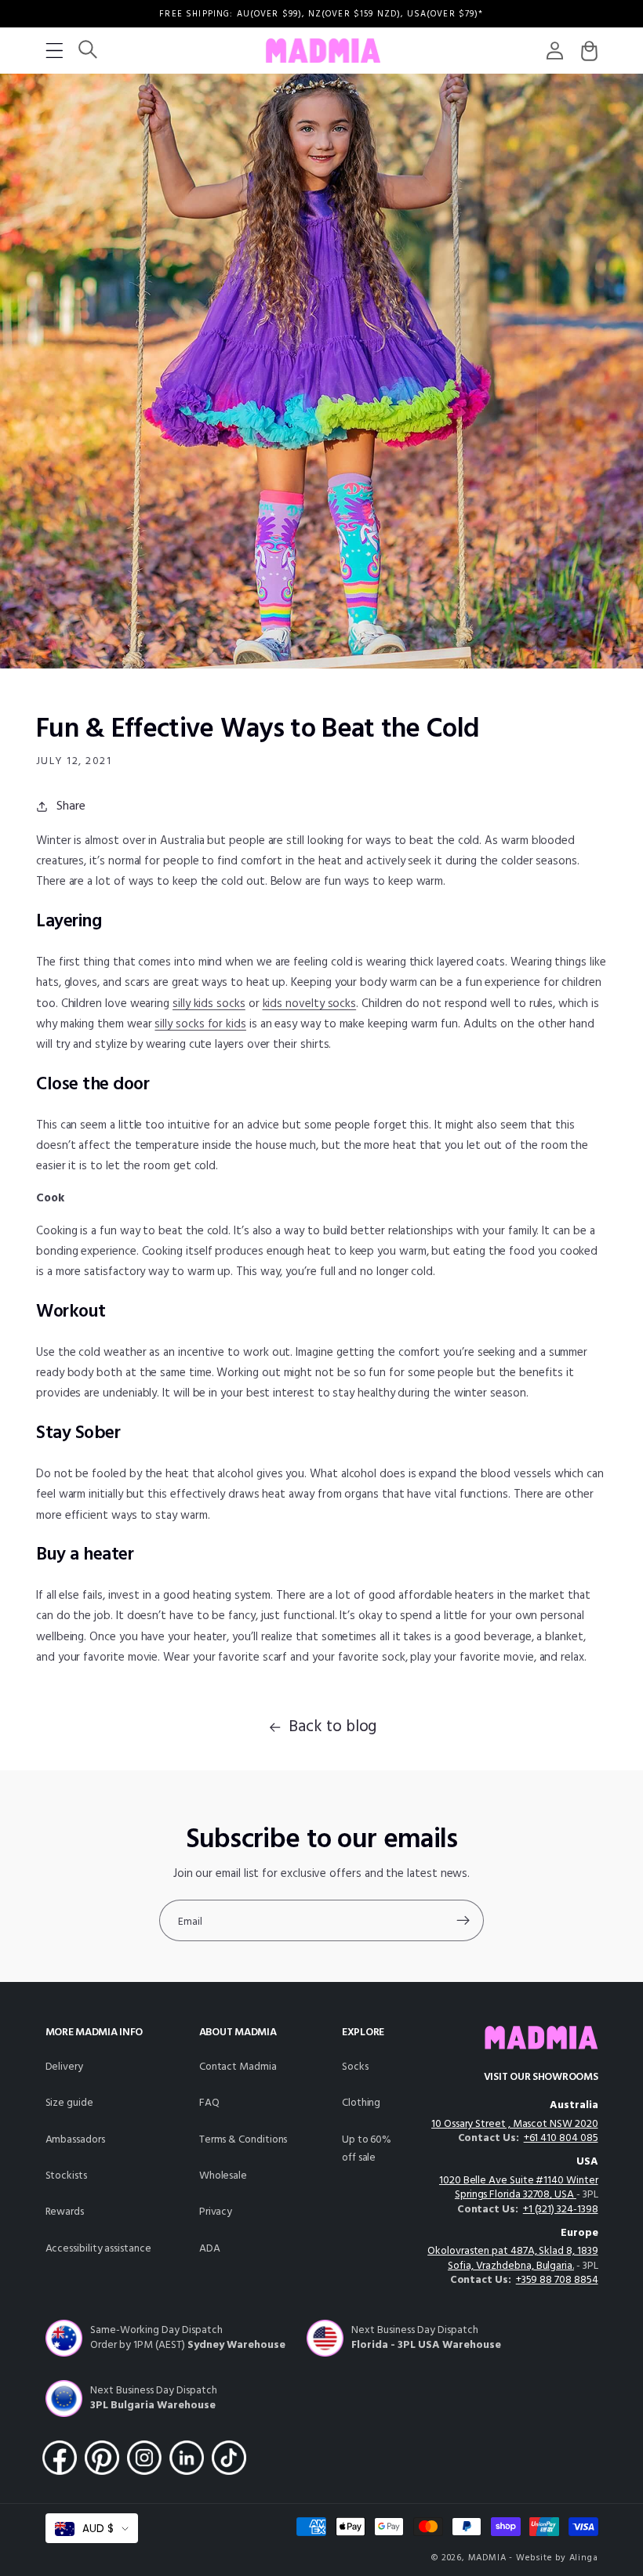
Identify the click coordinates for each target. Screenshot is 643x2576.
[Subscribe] (463, 1921)
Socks (355, 2067)
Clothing (361, 2103)
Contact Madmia (238, 2067)
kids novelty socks (310, 1004)
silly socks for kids (200, 1024)
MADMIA (487, 2558)
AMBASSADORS (75, 2140)
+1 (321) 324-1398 (561, 2210)
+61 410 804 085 (561, 2138)
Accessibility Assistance (98, 2249)
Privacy (216, 2212)
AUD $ (98, 2529)
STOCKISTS (66, 2176)
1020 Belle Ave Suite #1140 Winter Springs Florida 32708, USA (519, 2188)
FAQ (209, 2103)
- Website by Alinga (553, 2558)
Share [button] (71, 806)
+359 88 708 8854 (557, 2280)
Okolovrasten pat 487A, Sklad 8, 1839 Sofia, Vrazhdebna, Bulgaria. (512, 2259)
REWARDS (65, 2212)
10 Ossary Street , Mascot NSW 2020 (514, 2124)
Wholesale (223, 2176)
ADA (210, 2249)
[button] (54, 51)
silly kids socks (209, 1004)
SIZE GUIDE (69, 2103)
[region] (321, 14)
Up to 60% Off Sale (367, 2149)
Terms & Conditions (243, 2140)
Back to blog (332, 1727)
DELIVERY (64, 2067)
